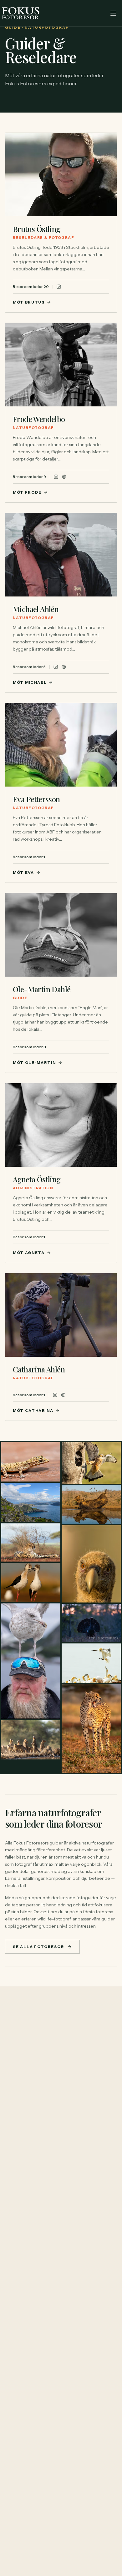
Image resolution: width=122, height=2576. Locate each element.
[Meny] (113, 13)
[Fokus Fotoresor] (21, 13)
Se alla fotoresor (39, 1947)
